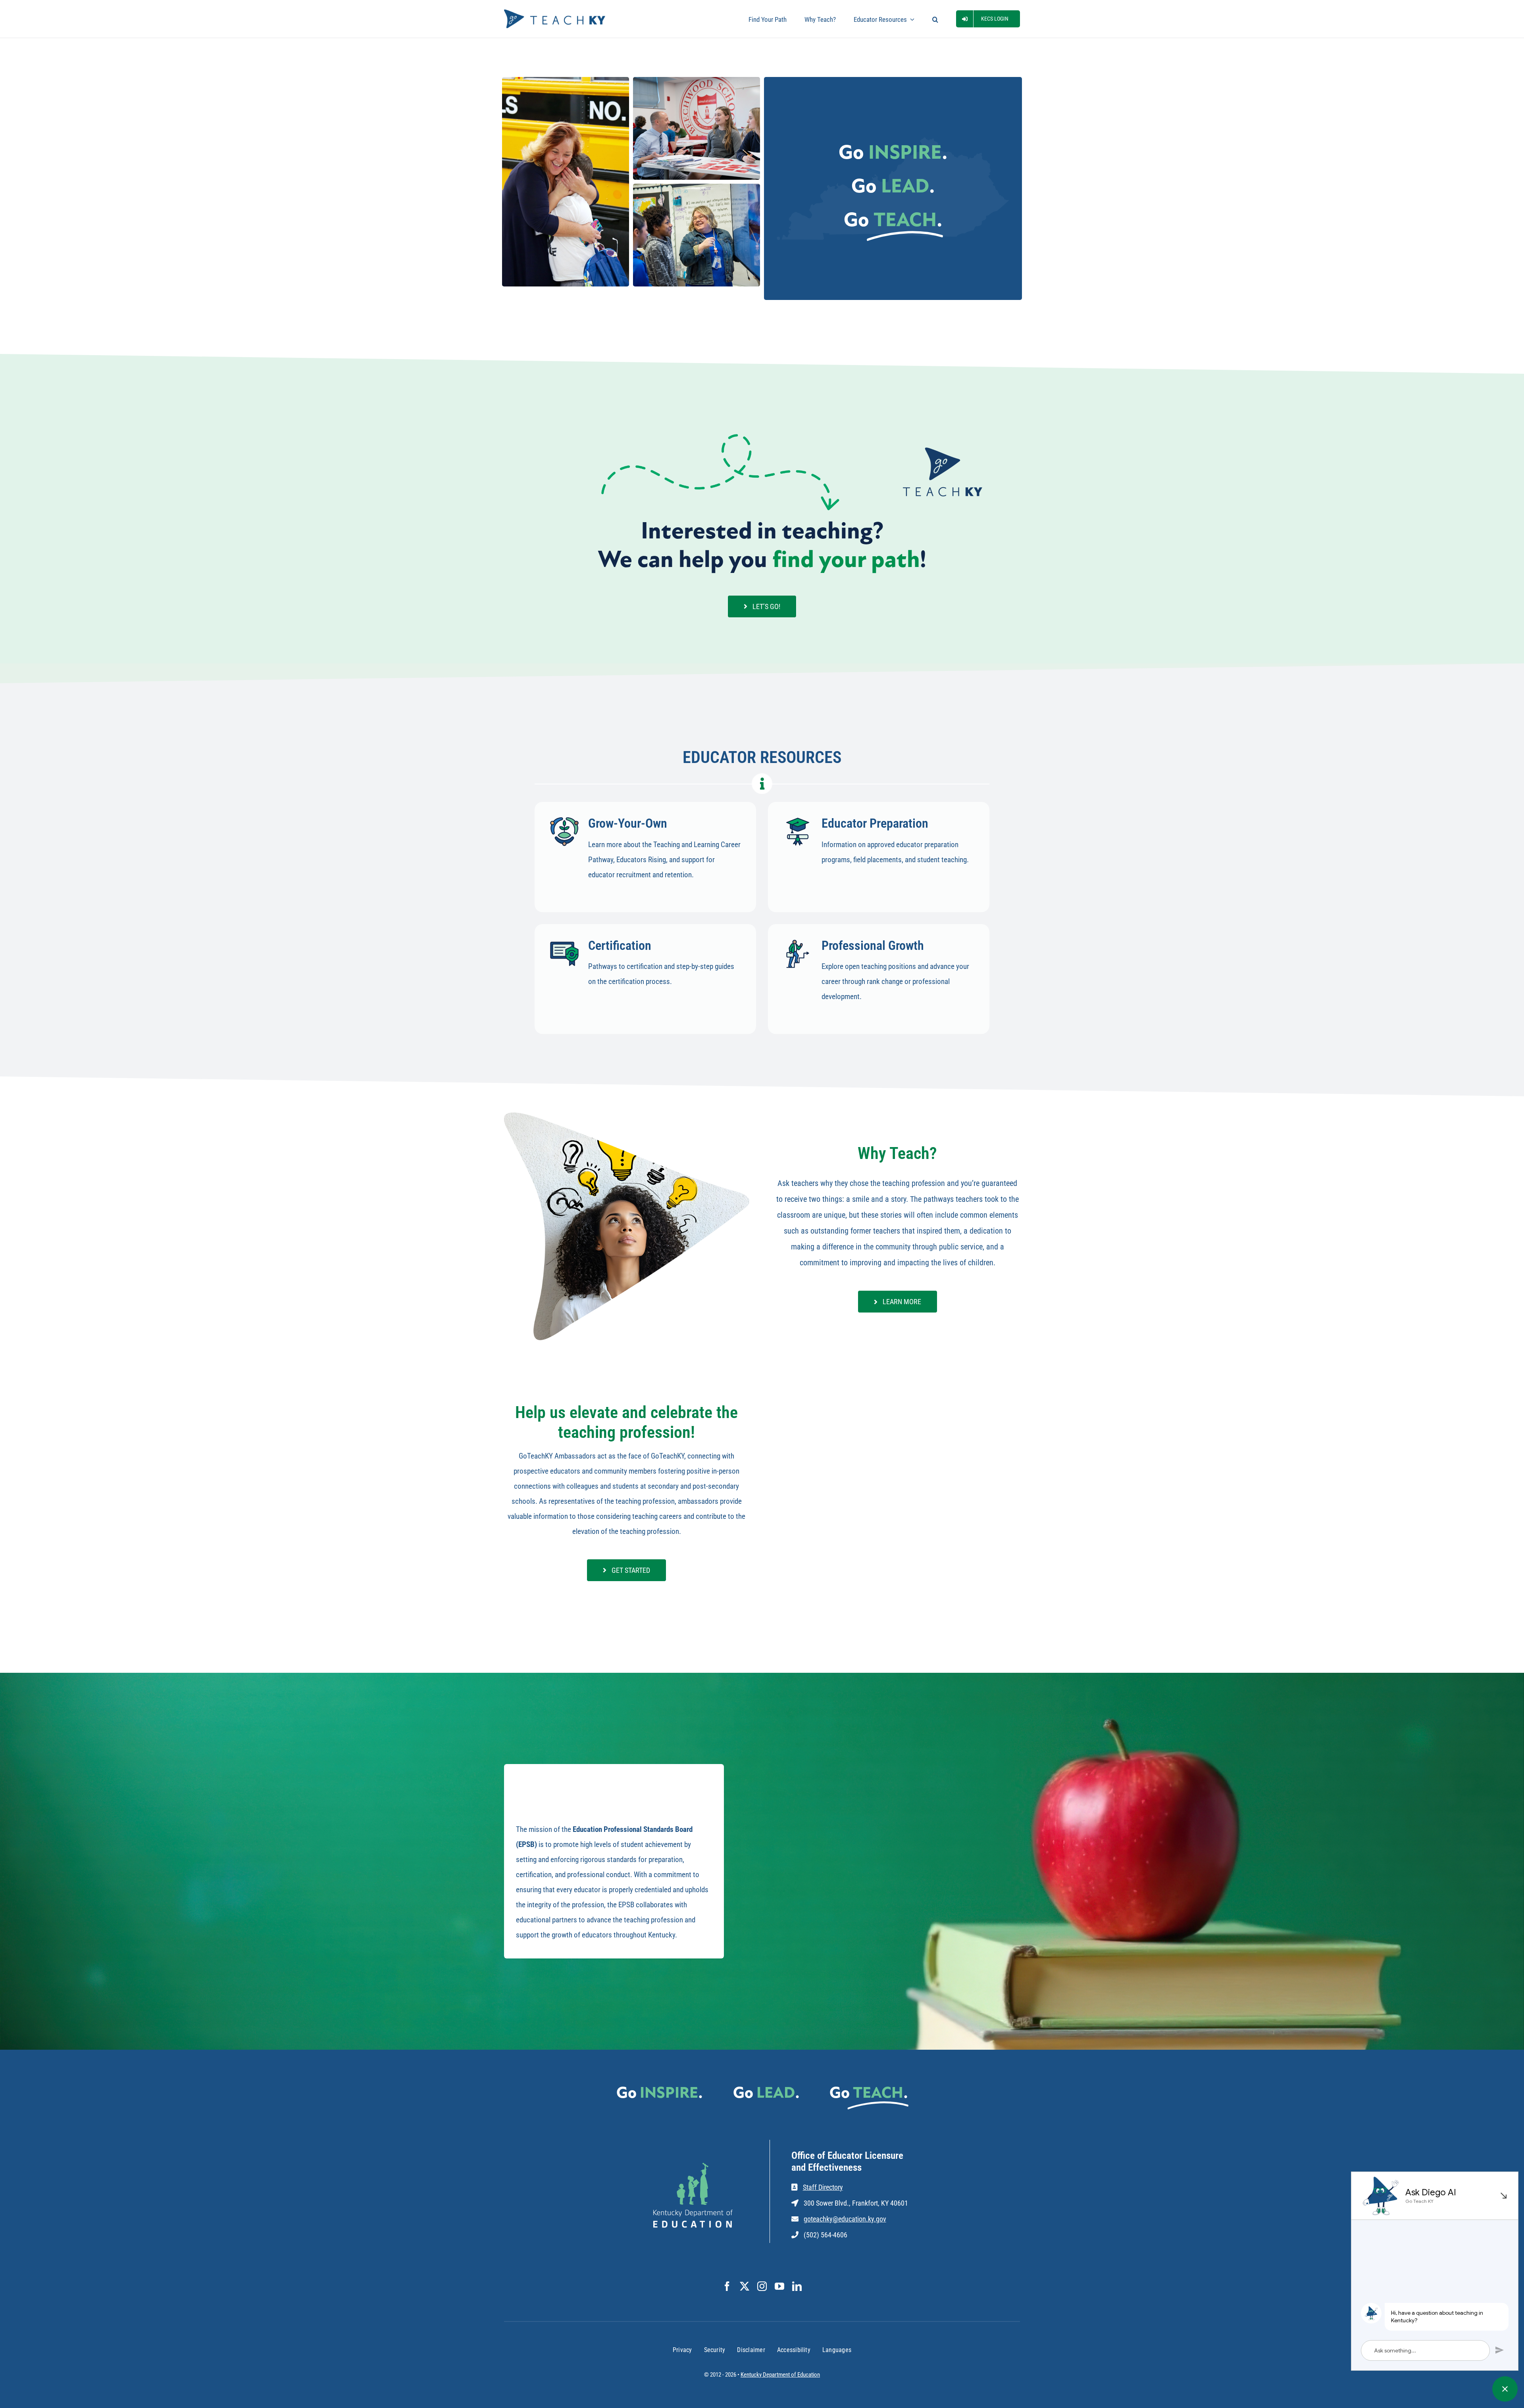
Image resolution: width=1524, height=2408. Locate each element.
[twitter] (745, 2286)
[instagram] (762, 2286)
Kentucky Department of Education (780, 2375)
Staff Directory (823, 2187)
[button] (935, 19)
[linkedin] (797, 2286)
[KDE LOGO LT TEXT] (693, 2167)
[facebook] (727, 2286)
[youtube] (779, 2286)
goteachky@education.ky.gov (845, 2219)
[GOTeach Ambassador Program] (897, 1432)
